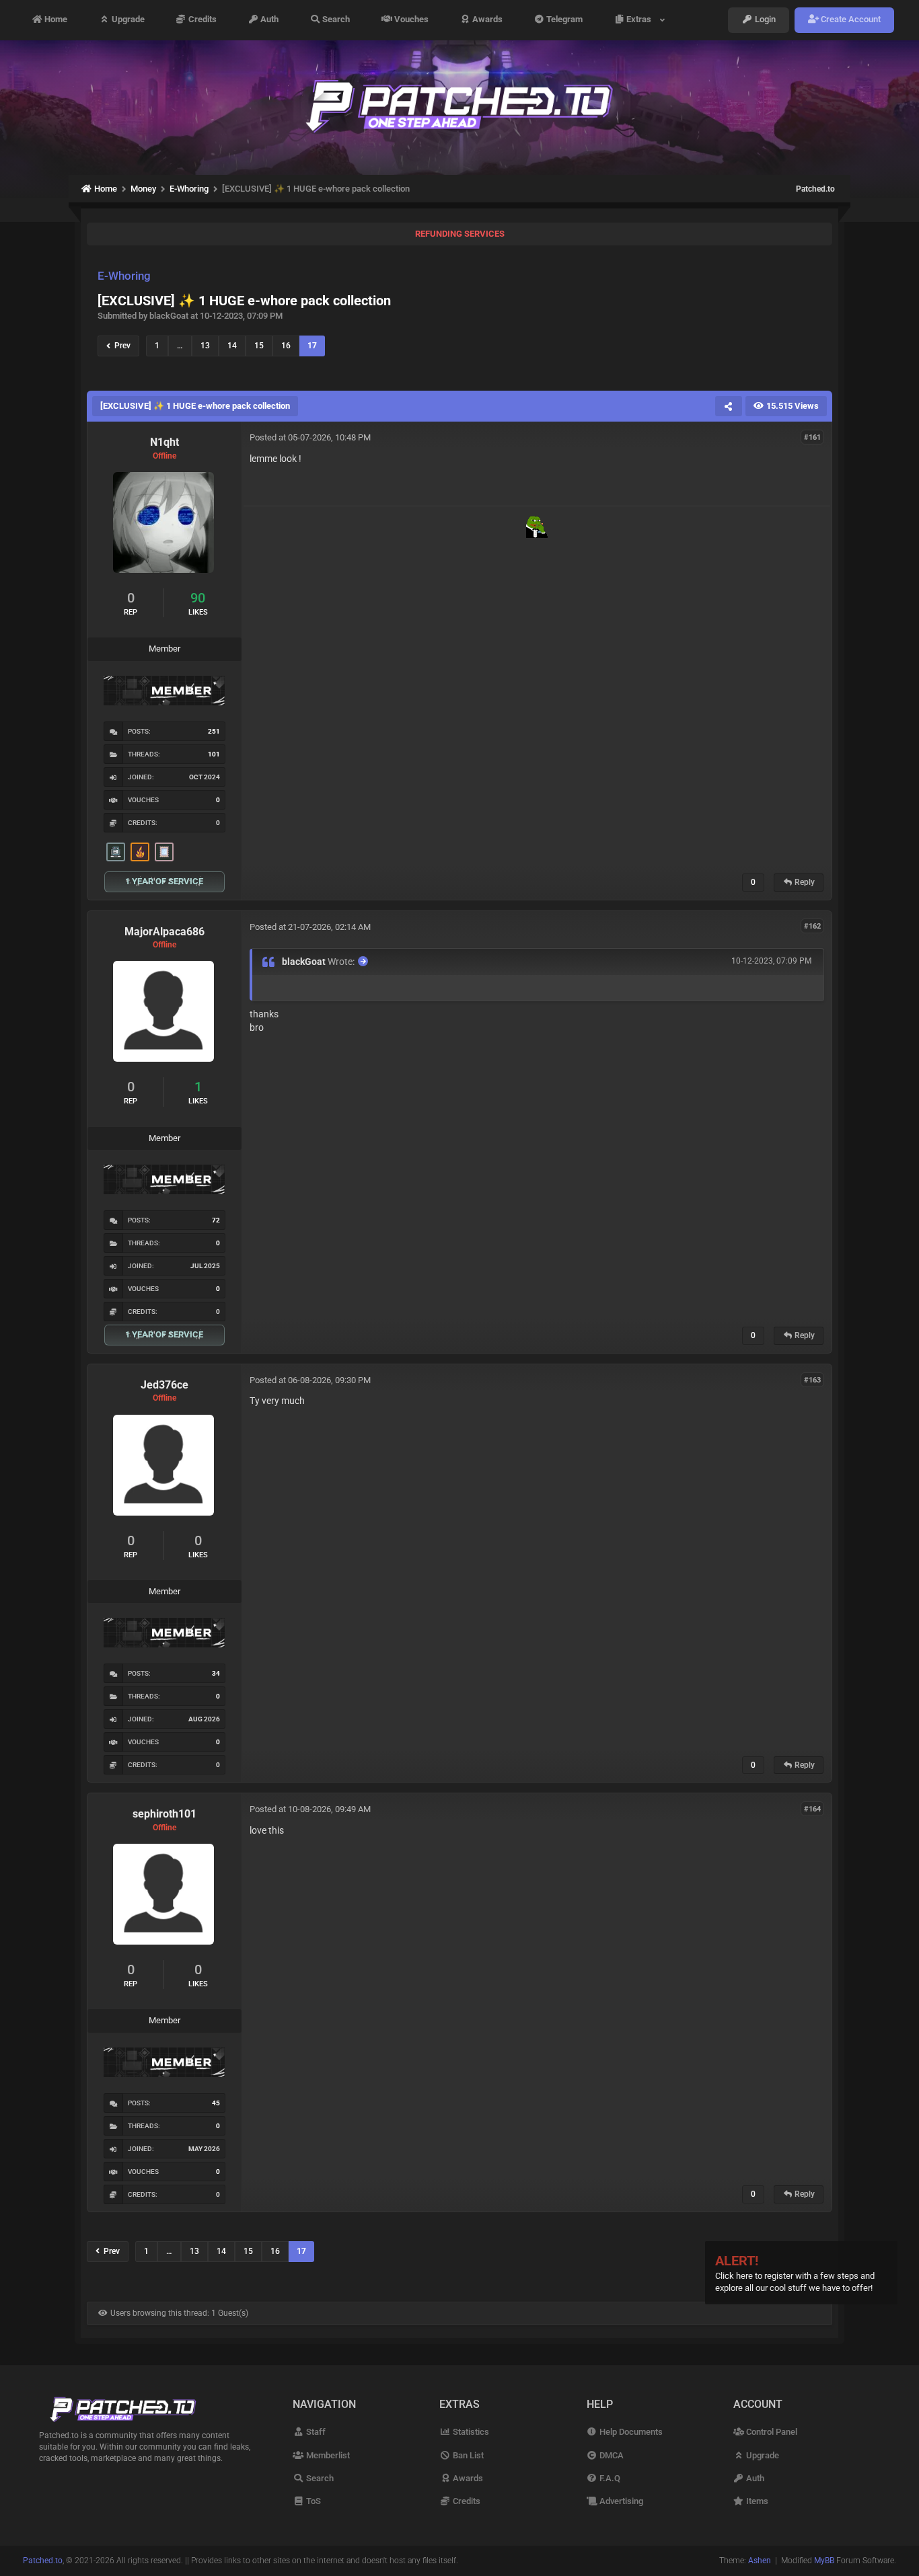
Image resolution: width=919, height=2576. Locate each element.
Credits (201, 20)
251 (214, 731)
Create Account (850, 20)
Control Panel (771, 2432)
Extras (641, 20)
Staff (315, 2432)
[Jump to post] (363, 961)
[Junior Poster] (164, 852)
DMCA (611, 2455)
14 (232, 346)
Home (55, 20)
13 (205, 346)
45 (216, 2103)
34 (216, 1673)
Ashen (760, 2561)
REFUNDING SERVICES (460, 234)
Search (335, 20)
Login (764, 20)
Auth (268, 20)
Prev (120, 346)
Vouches (410, 20)
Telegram (563, 20)
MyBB (824, 2561)
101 (214, 754)
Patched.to (815, 189)
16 (286, 346)
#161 (812, 437)
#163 (812, 1379)
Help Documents (630, 2432)
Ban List (467, 2455)
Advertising (620, 2501)
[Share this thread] (729, 406)
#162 (812, 926)
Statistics (470, 2432)
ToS (312, 2501)
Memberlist (327, 2455)
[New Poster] (116, 852)
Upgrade (127, 20)
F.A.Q (609, 2478)
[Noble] (140, 852)
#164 (812, 1808)
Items (756, 2501)
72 (216, 1220)
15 (259, 346)
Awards (486, 20)
